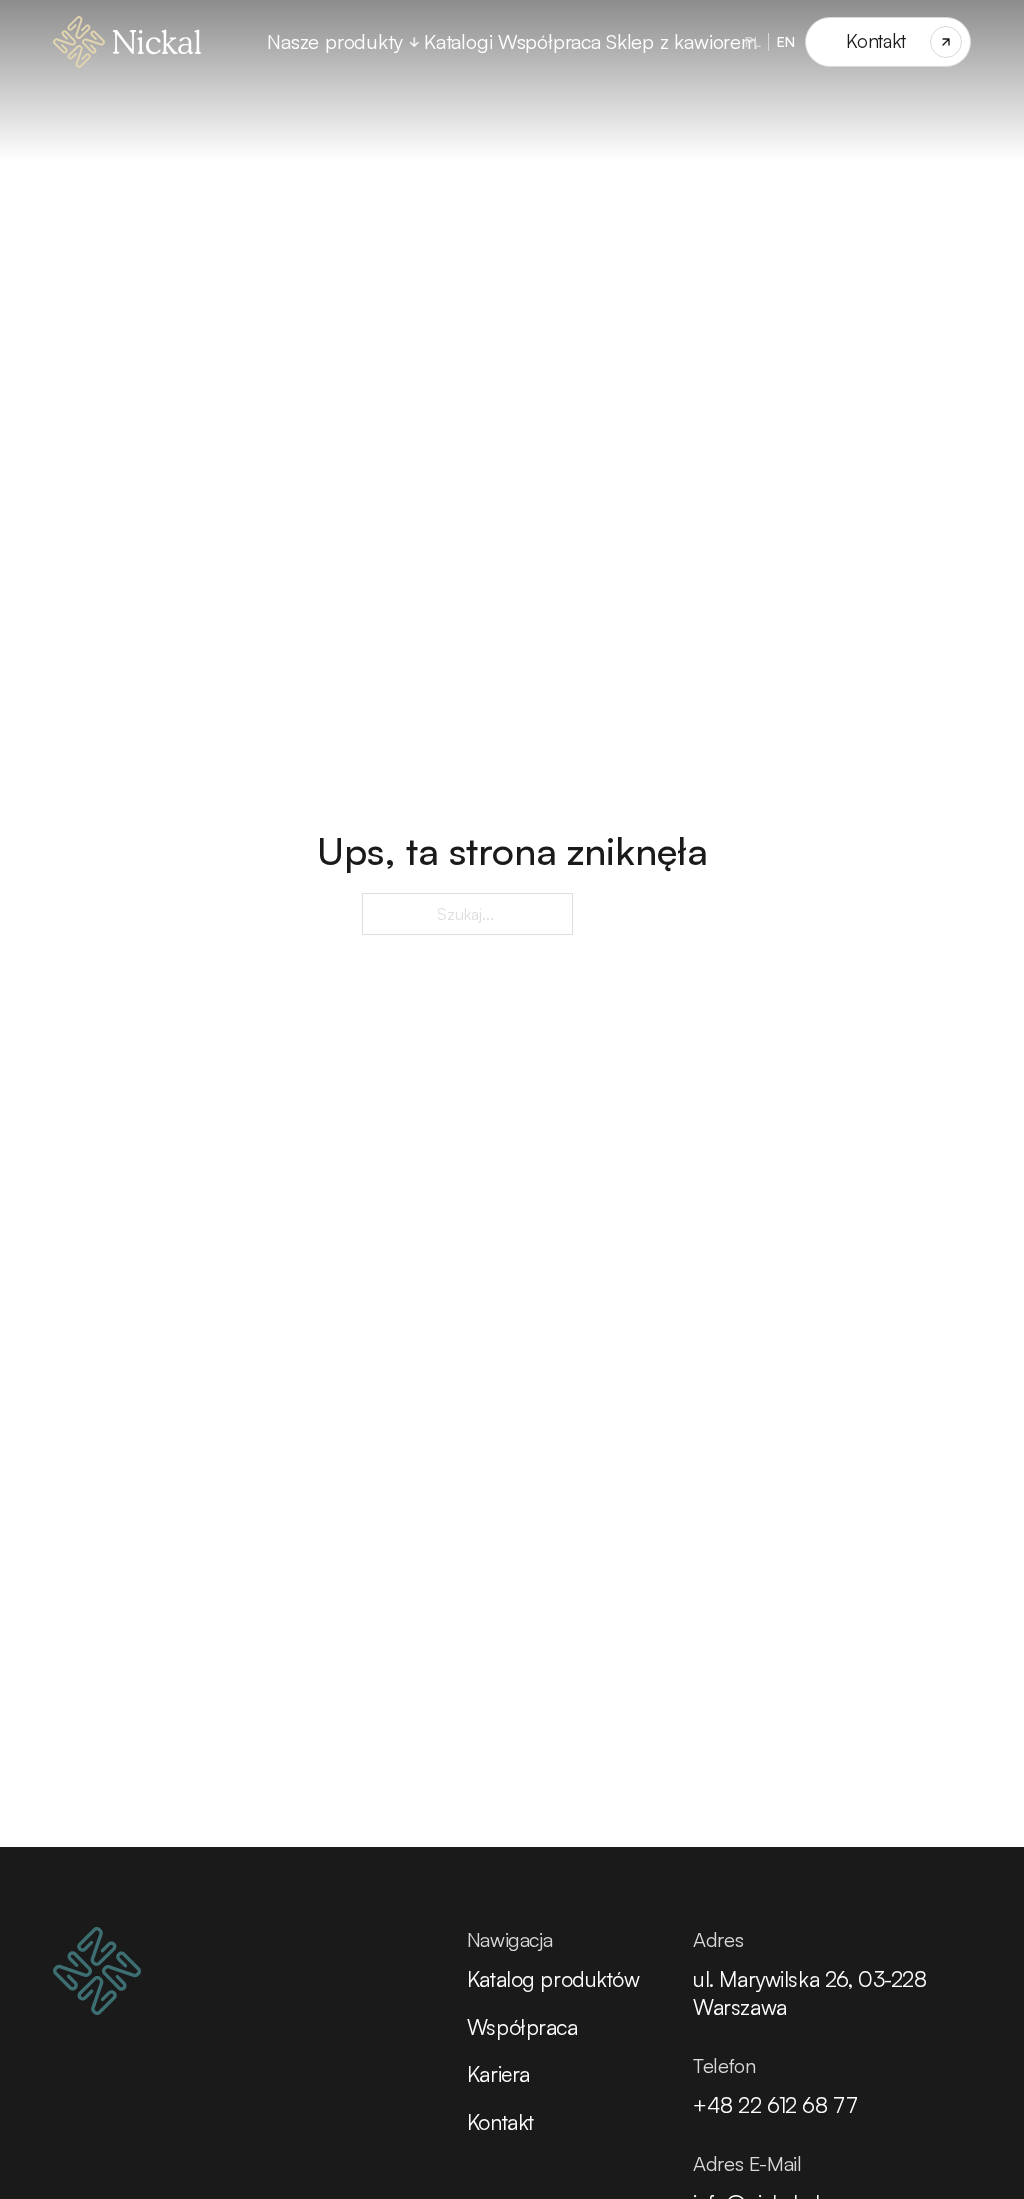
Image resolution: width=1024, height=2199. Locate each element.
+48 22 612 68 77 (775, 2104)
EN (786, 41)
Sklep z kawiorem (681, 41)
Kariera (498, 2073)
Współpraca (549, 41)
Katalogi (458, 41)
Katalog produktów (553, 1978)
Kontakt (500, 2121)
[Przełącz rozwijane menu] (414, 42)
